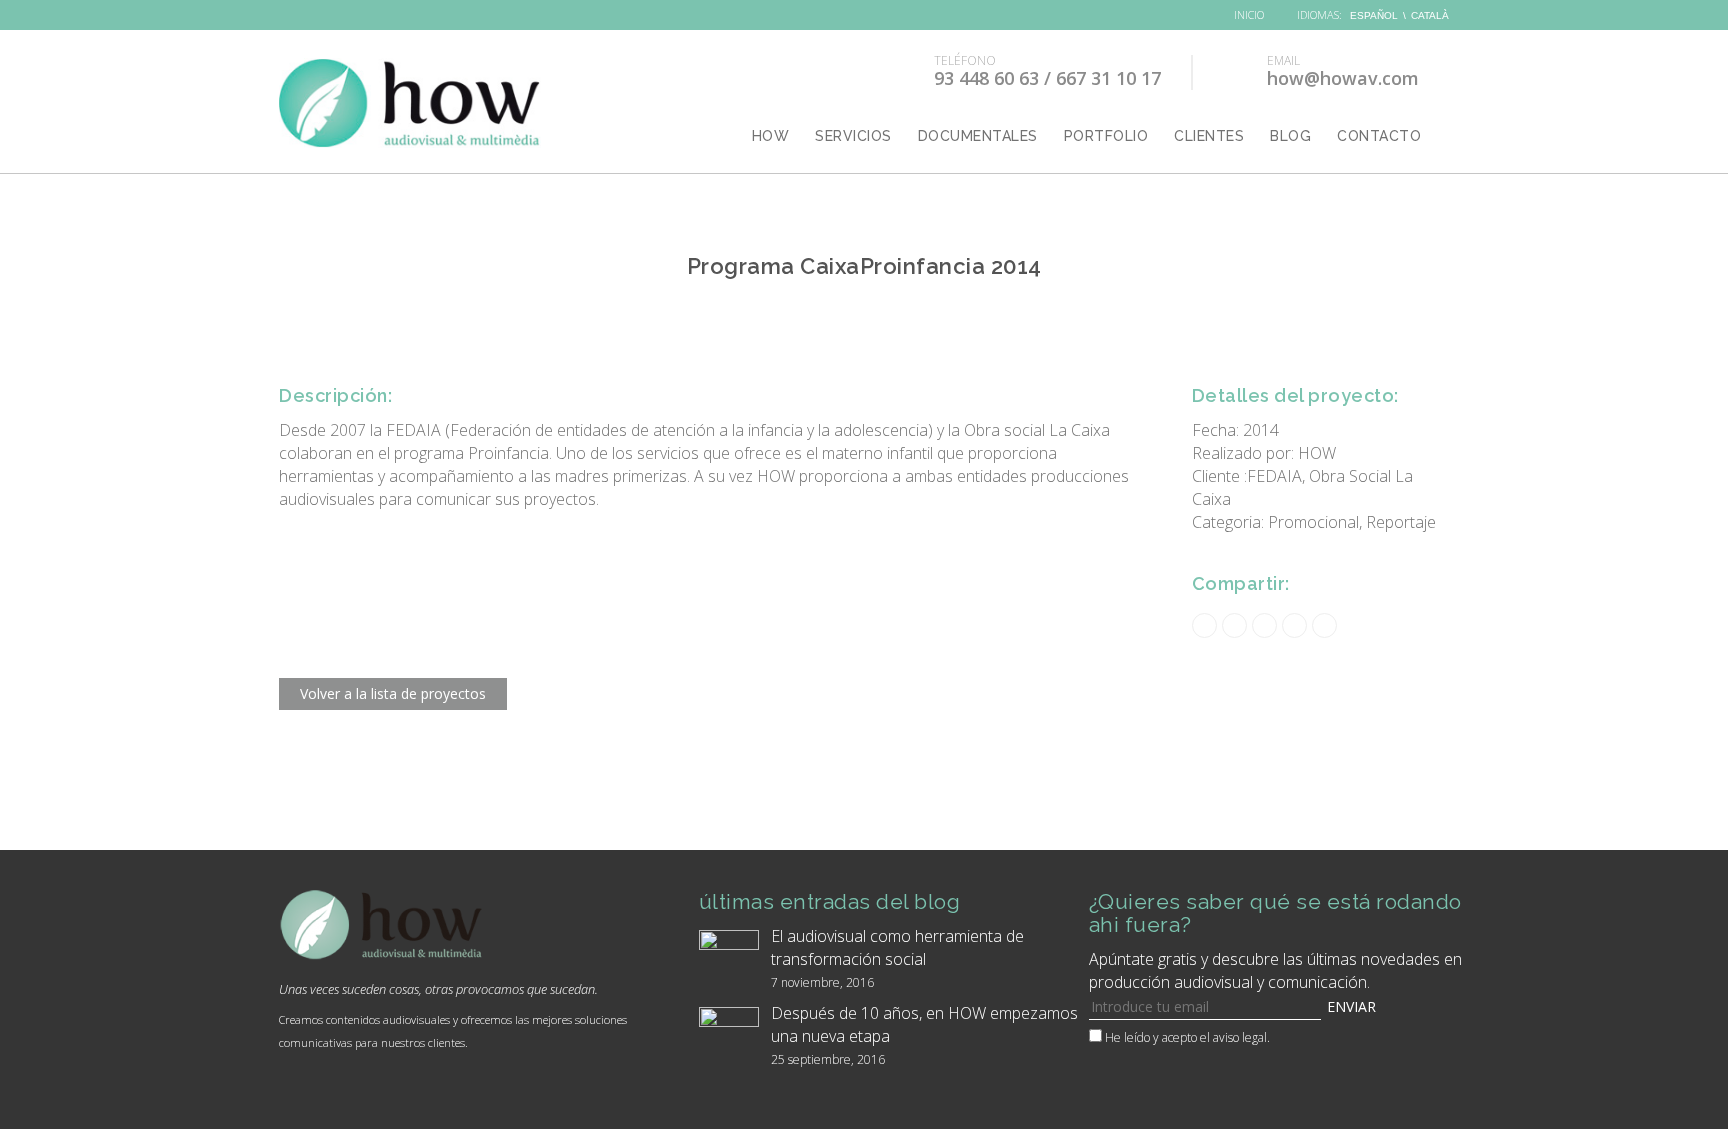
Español (1374, 15)
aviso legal (1240, 1037)
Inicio (1247, 14)
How (771, 136)
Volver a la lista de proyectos (393, 693)
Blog (1290, 136)
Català (1430, 15)
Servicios (853, 136)
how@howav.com (1343, 72)
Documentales (978, 136)
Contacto (1379, 136)
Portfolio (1106, 136)
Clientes (1209, 136)
